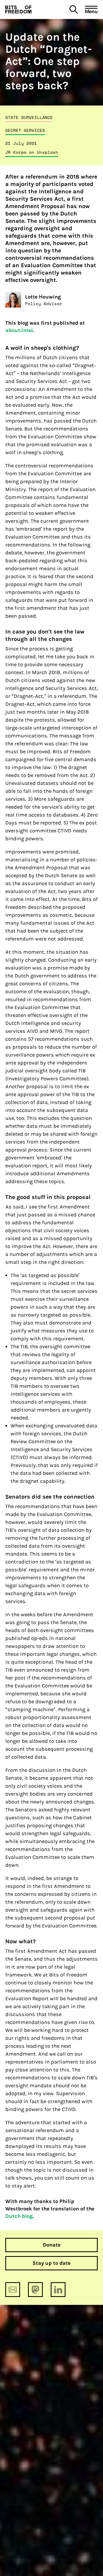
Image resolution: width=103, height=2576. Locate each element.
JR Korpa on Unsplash (32, 152)
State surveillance (29, 117)
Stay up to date (51, 2263)
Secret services (25, 130)
